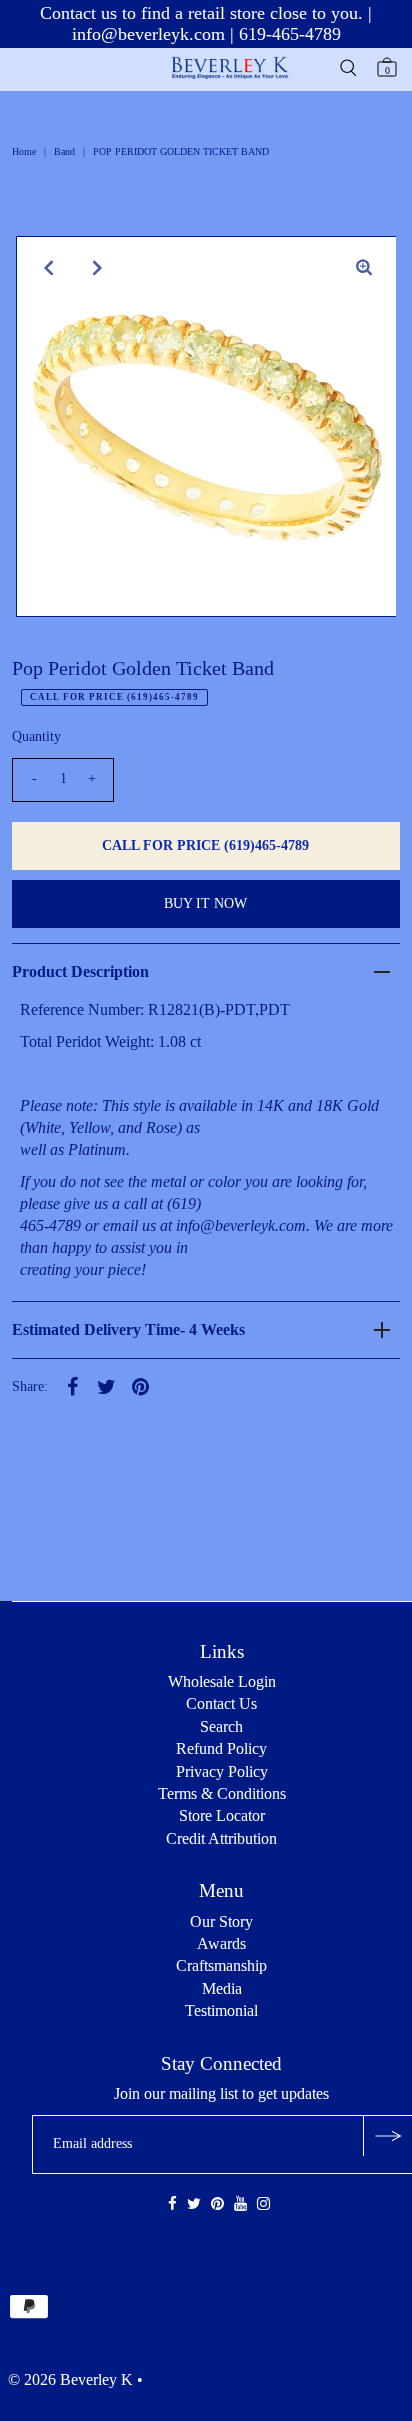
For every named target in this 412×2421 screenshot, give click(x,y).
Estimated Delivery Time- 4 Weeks (128, 1329)
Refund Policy (221, 1748)
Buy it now (205, 903)
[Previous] (48, 268)
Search (221, 1726)
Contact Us (221, 1703)
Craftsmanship (221, 1965)
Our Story (221, 1921)
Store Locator (222, 1815)
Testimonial (221, 2010)
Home (24, 151)
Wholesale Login (222, 1681)
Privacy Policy (222, 1771)
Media (222, 1988)
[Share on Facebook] (72, 1386)
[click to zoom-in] (364, 268)
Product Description (80, 971)
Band (64, 151)
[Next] (97, 268)
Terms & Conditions (222, 1793)
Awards (221, 1943)
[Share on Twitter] (106, 1386)
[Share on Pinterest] (140, 1386)
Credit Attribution (221, 1838)
